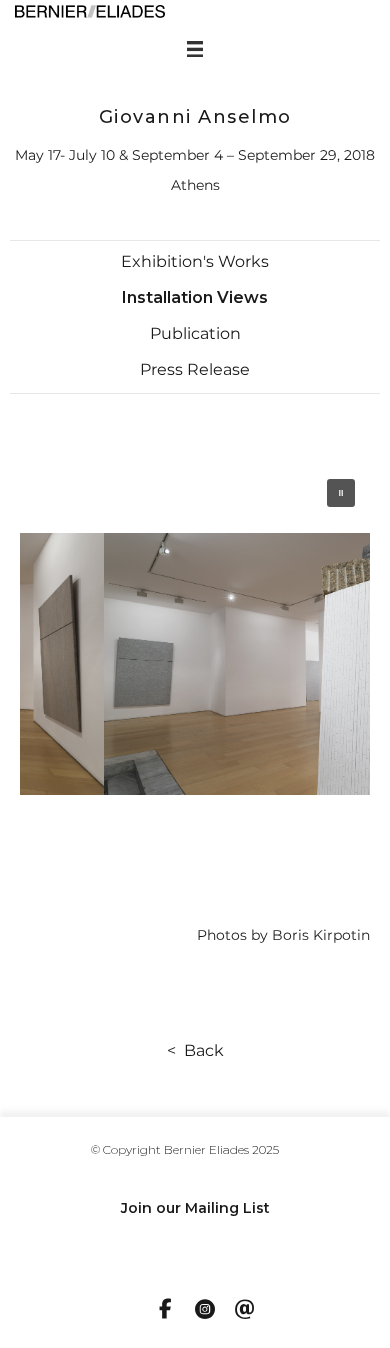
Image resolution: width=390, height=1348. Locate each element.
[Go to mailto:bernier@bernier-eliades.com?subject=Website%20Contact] (245, 1311)
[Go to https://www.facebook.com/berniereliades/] (165, 1310)
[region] (195, 664)
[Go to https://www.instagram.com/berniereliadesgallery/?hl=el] (205, 1311)
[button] (195, 262)
